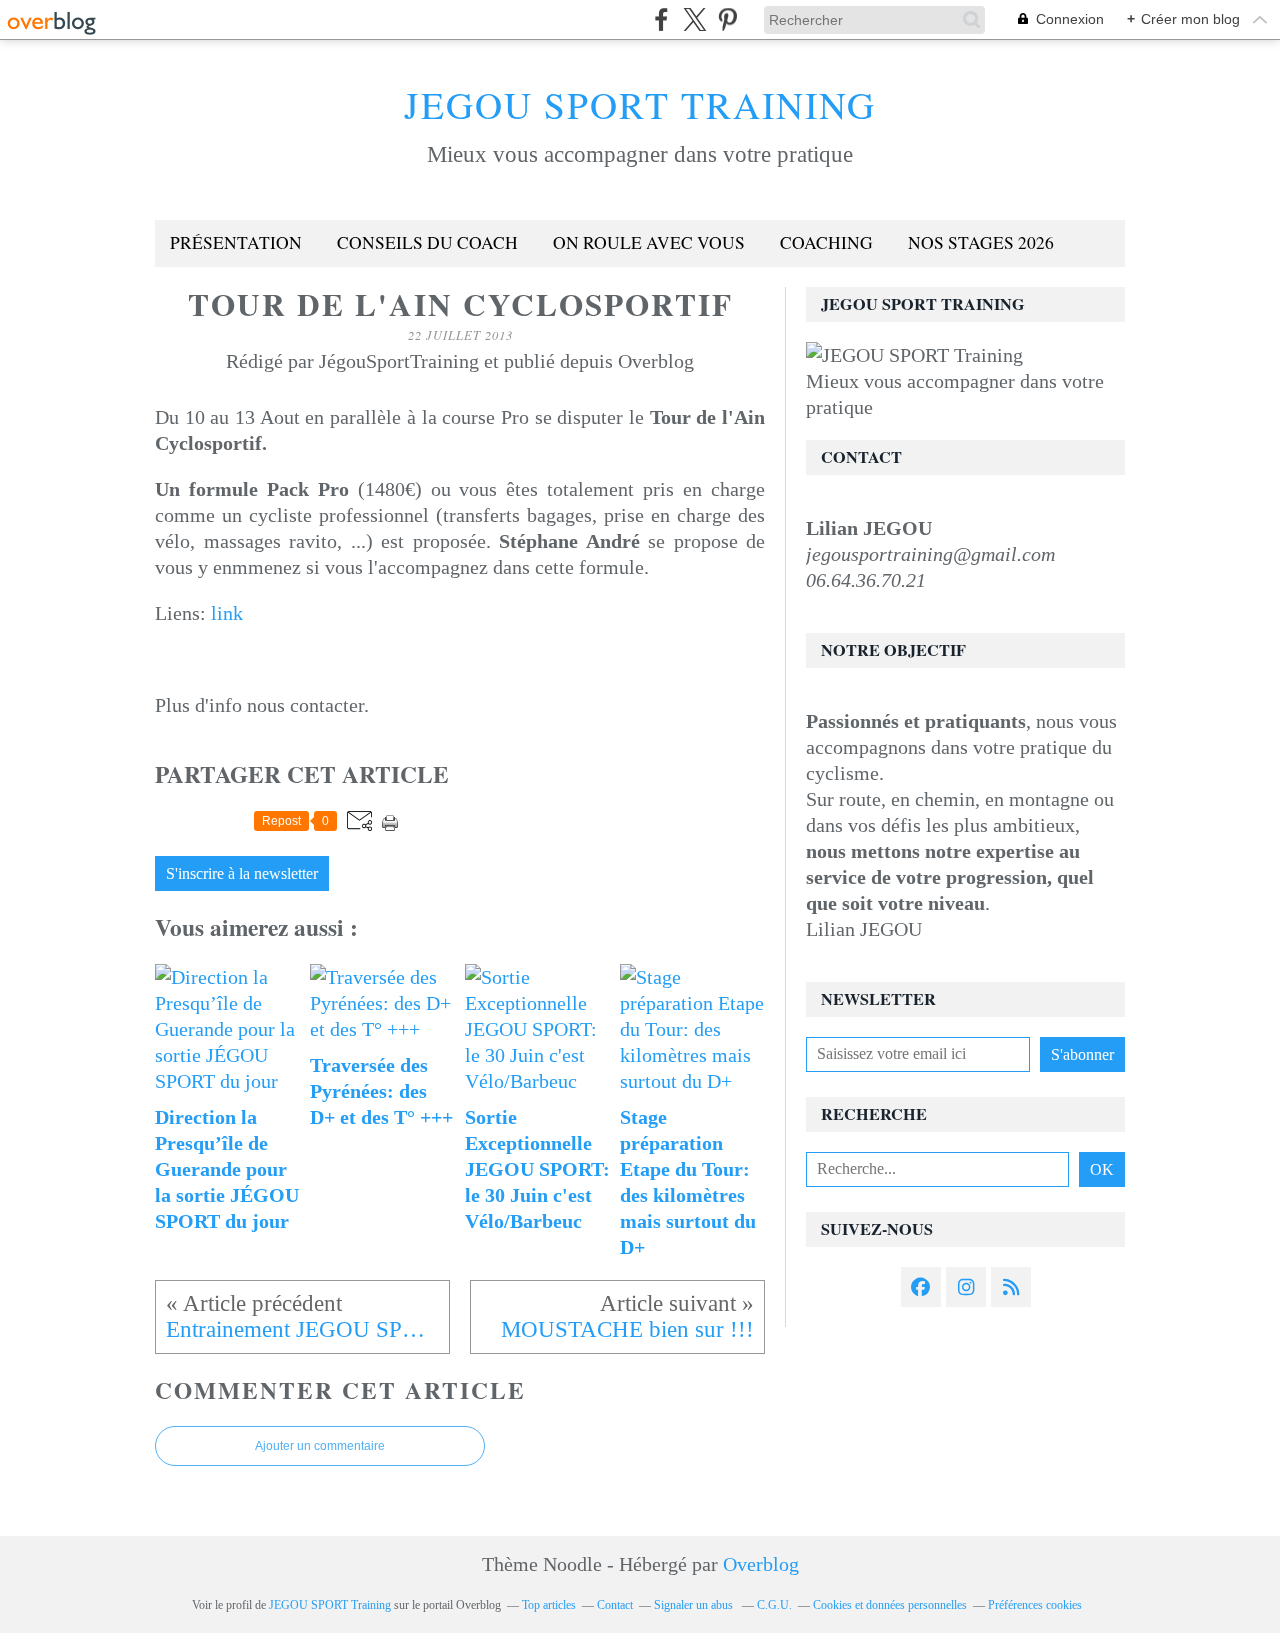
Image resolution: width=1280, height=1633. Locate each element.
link (227, 613)
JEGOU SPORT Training (640, 104)
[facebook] (661, 19)
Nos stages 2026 (981, 242)
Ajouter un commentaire (320, 1446)
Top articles (549, 1605)
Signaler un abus (695, 1605)
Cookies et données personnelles (890, 1605)
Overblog (761, 1564)
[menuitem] (236, 243)
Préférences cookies (1035, 1605)
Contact (615, 1605)
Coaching (826, 242)
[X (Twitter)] (694, 19)
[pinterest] (727, 19)
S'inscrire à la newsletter (242, 874)
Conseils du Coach (427, 242)
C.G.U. (774, 1605)
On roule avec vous (649, 242)
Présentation (236, 242)
